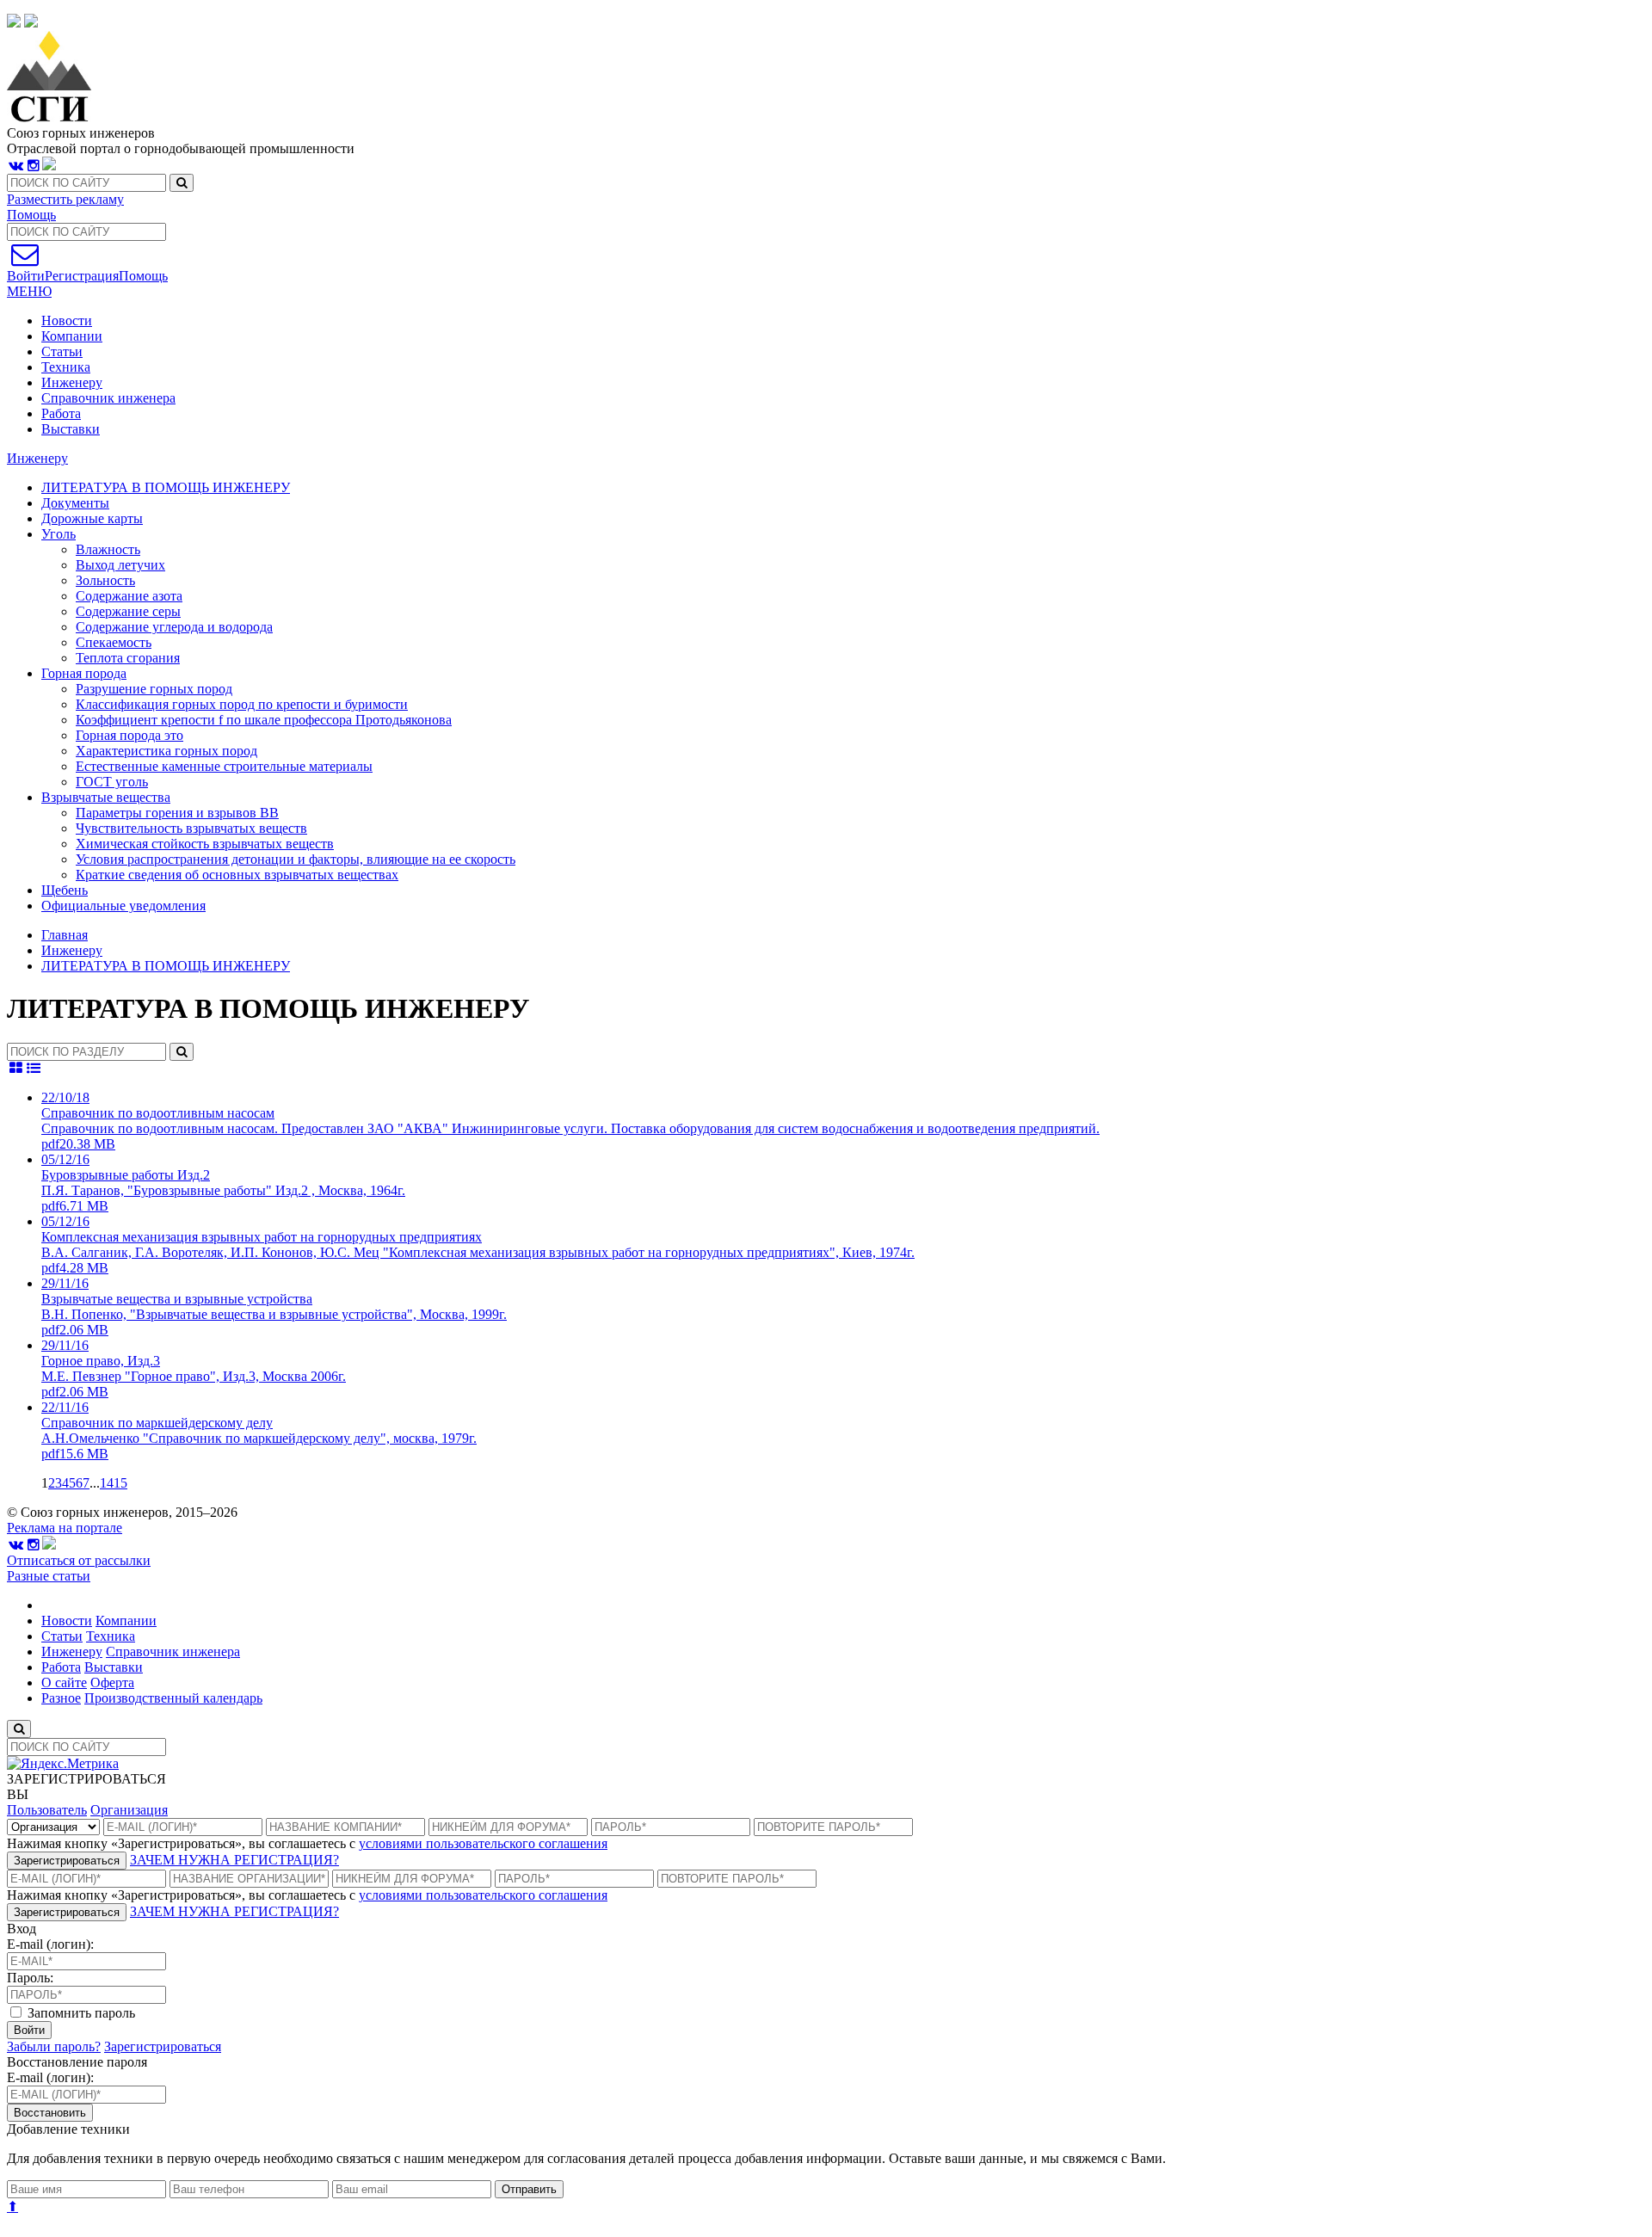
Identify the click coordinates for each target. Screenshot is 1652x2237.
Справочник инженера (108, 398)
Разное (61, 1698)
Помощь (31, 215)
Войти (29, 2030)
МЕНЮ (29, 291)
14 (107, 1483)
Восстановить (50, 2113)
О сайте (64, 1682)
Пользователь (47, 1810)
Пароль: (30, 1978)
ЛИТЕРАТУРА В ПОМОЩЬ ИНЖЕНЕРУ (166, 966)
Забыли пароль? (54, 2046)
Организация (129, 1810)
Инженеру (72, 382)
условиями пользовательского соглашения (483, 1843)
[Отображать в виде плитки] (16, 1068)
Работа (61, 413)
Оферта (112, 1682)
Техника (66, 367)
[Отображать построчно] (34, 1068)
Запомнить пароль (80, 2013)
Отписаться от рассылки (79, 1560)
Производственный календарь (173, 1698)
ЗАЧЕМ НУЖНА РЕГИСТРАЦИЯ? (234, 1860)
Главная (65, 935)
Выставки (71, 429)
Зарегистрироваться (67, 1861)
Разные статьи (49, 1576)
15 (120, 1483)
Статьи (62, 351)
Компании (72, 336)
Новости (67, 320)
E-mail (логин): (50, 1944)
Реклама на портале (65, 1528)
